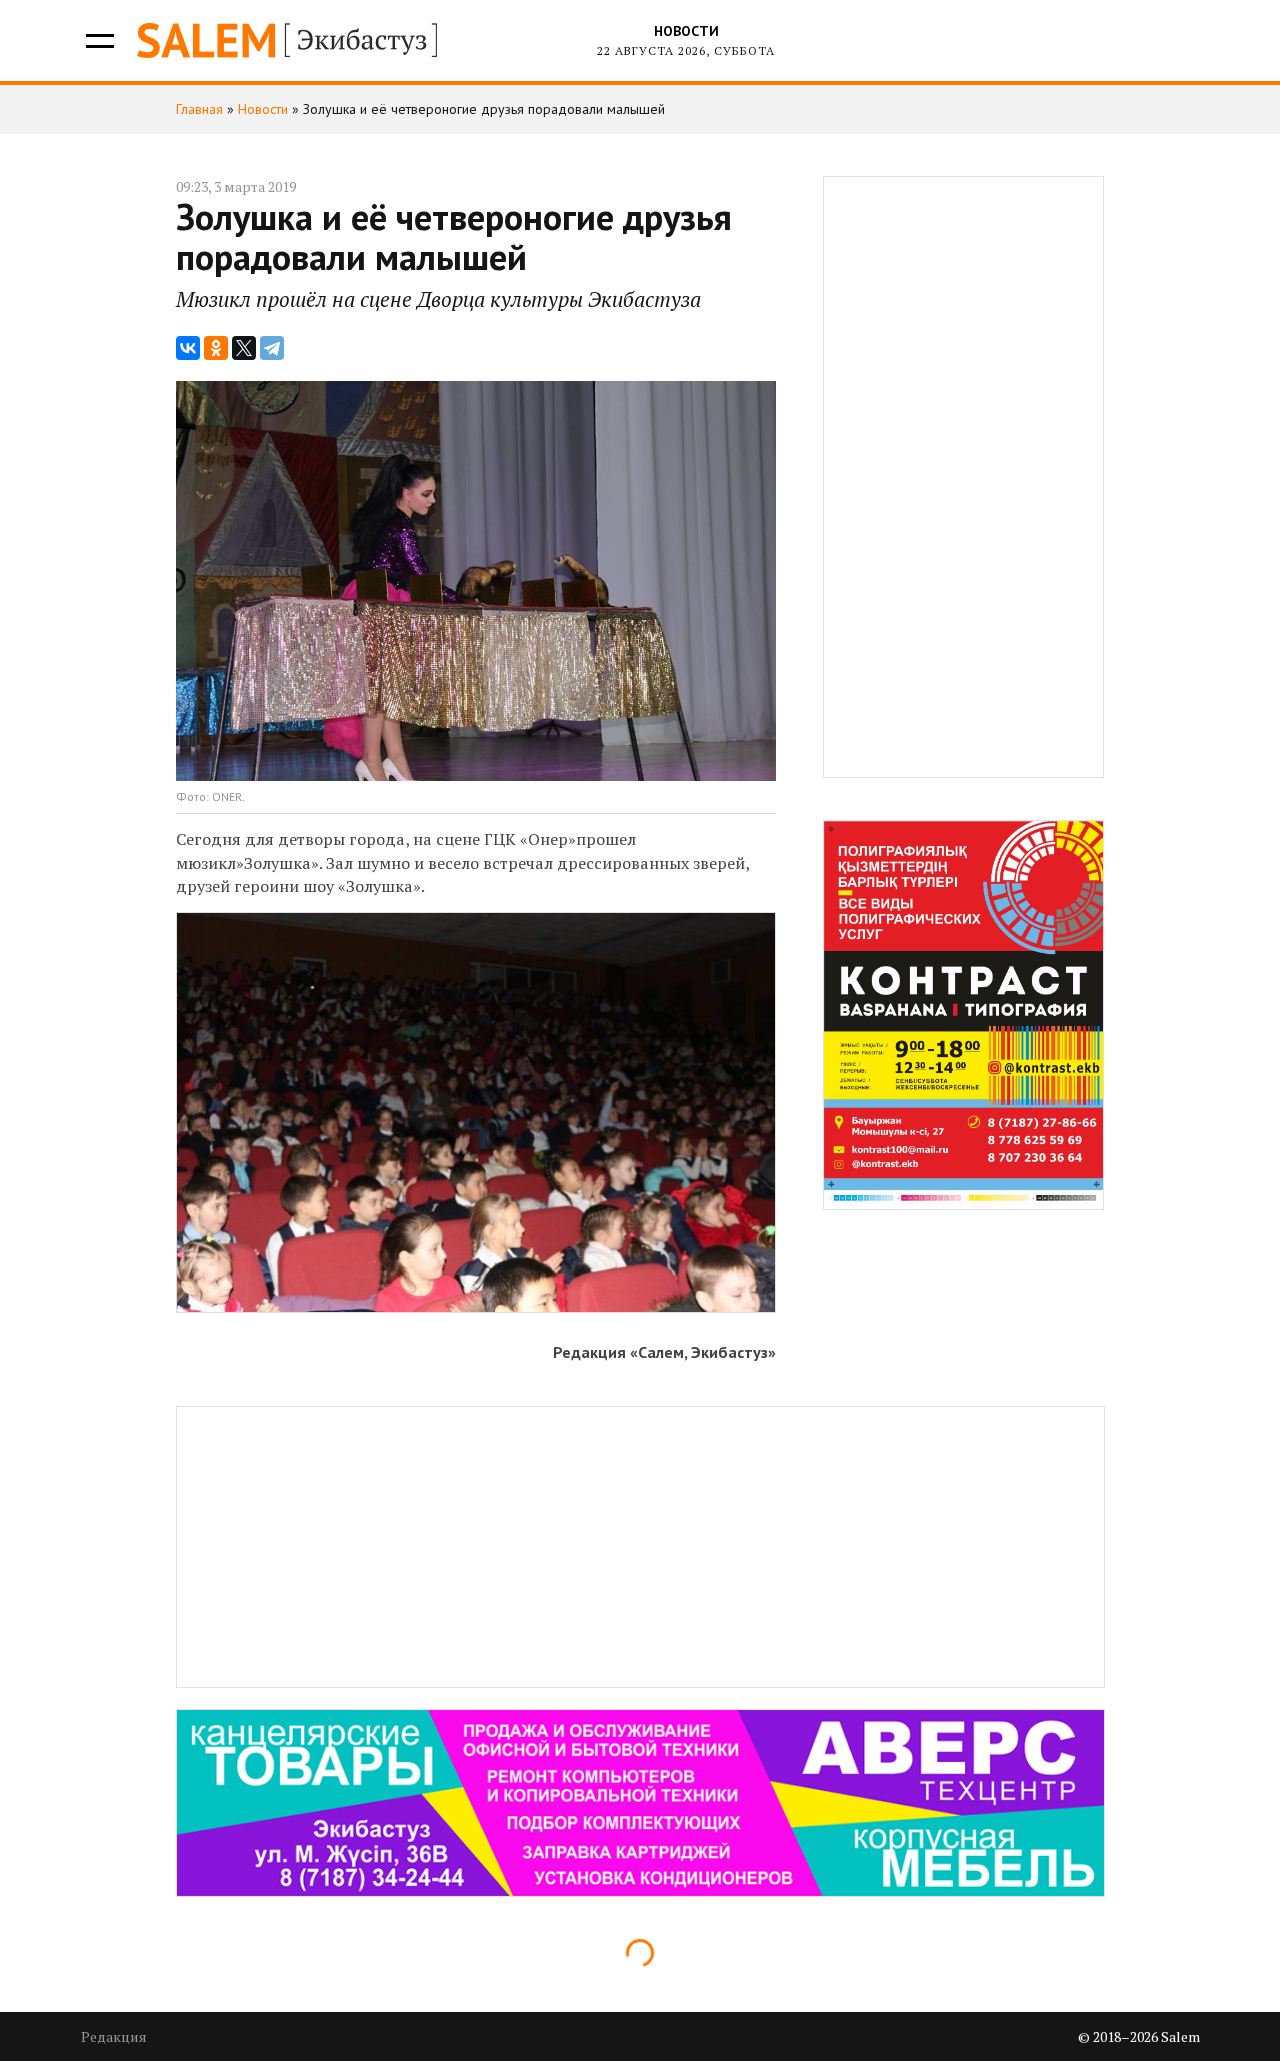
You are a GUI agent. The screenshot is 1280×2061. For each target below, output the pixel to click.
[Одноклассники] (216, 348)
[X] (244, 348)
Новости (686, 31)
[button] (98, 40)
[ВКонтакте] (188, 348)
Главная (199, 109)
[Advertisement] (964, 477)
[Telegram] (272, 348)
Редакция (114, 2036)
